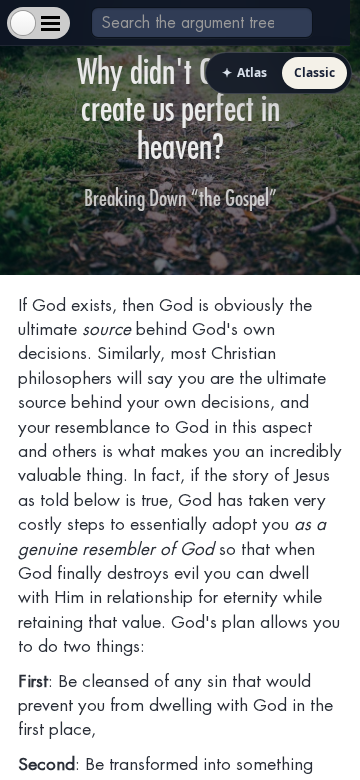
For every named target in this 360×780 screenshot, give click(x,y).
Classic (314, 72)
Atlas (244, 72)
